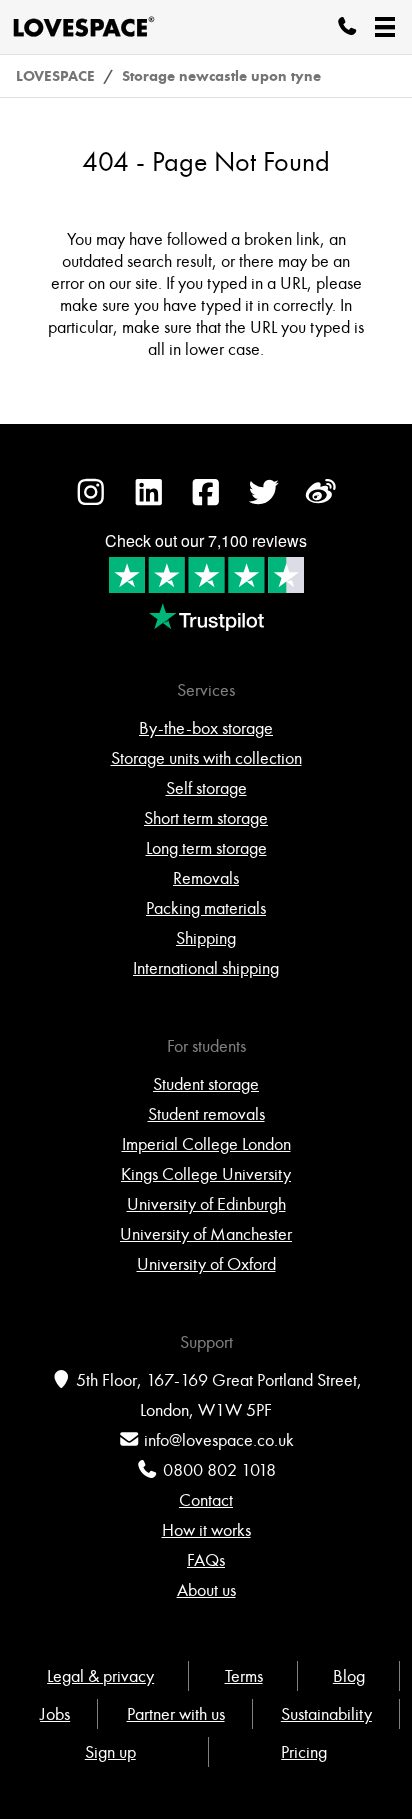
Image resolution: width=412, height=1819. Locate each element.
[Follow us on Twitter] (264, 502)
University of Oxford (206, 1264)
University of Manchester (206, 1234)
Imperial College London (206, 1144)
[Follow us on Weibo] (321, 502)
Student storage (206, 1084)
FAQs (206, 1560)
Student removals (206, 1114)
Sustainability (326, 1714)
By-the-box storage (206, 728)
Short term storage (206, 818)
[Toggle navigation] (385, 27)
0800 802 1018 (219, 1470)
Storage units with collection (206, 758)
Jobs (55, 1714)
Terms (244, 1676)
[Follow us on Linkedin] (149, 502)
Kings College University (206, 1174)
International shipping (206, 968)
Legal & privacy (100, 1676)
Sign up (110, 1752)
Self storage (206, 788)
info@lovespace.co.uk (219, 1440)
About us (206, 1590)
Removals (206, 878)
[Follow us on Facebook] (206, 502)
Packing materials (206, 908)
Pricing (304, 1752)
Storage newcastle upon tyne (221, 76)
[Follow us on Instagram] (91, 502)
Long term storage (206, 848)
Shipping (206, 938)
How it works (206, 1530)
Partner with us (176, 1714)
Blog (349, 1676)
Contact (206, 1500)
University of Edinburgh (206, 1204)
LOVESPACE (55, 76)
